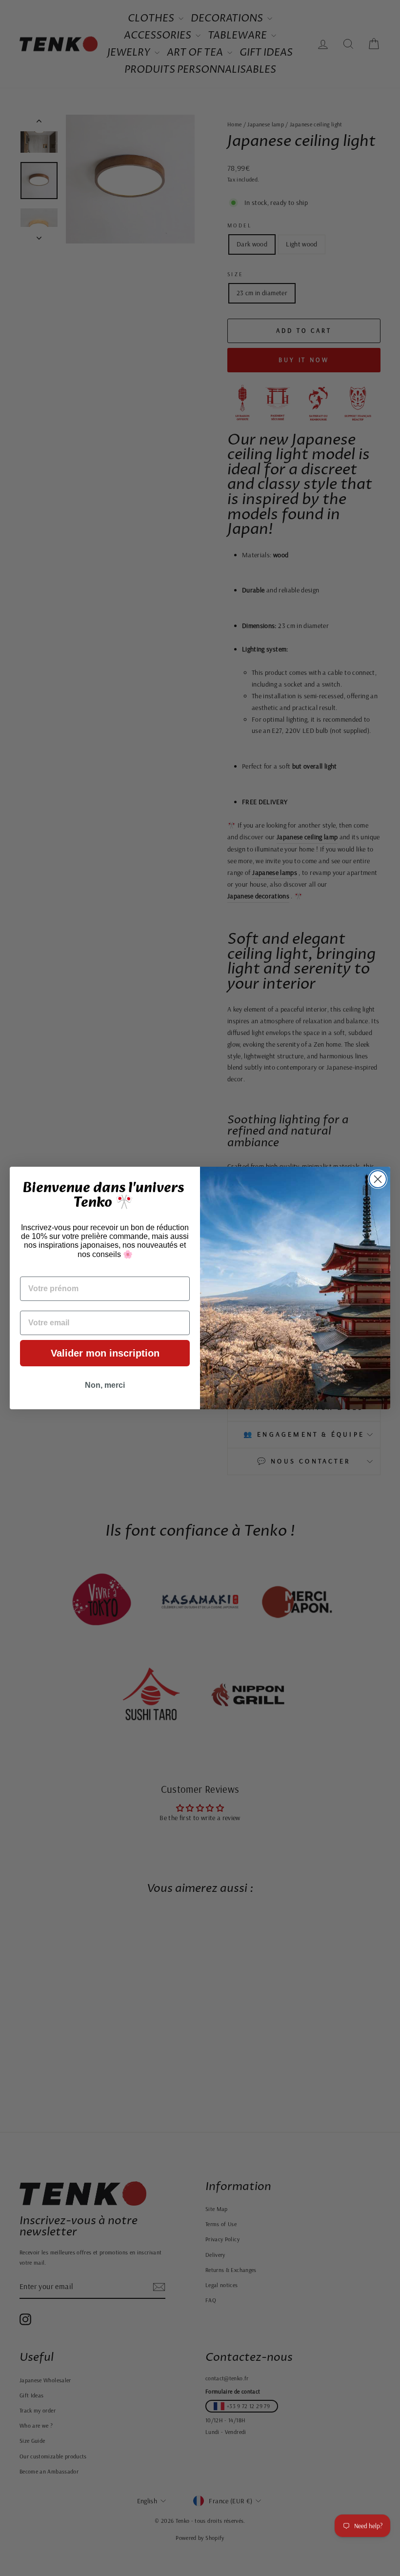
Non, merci (105, 1385)
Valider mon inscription (105, 1353)
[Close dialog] (378, 1179)
